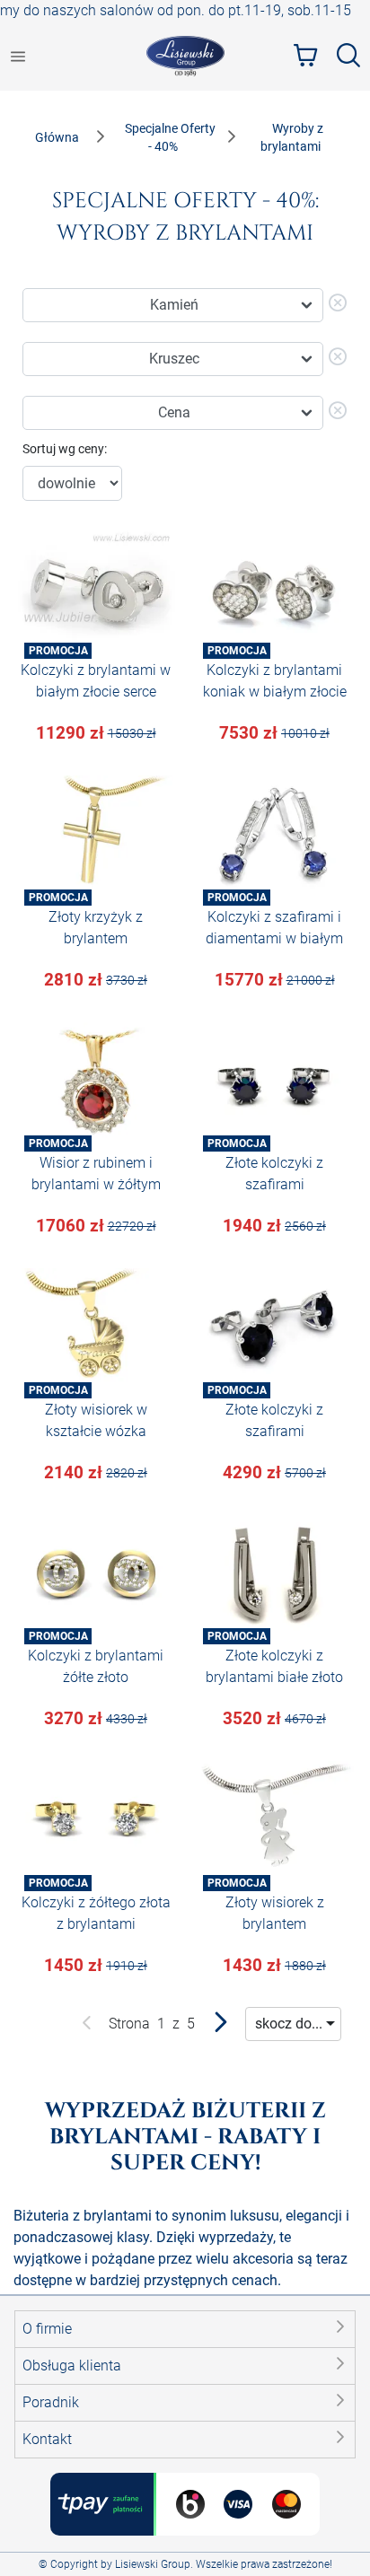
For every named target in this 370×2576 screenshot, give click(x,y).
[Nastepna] (220, 2026)
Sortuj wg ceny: (65, 449)
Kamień (174, 305)
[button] (185, 2329)
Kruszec (174, 359)
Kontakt (47, 2439)
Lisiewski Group (153, 2564)
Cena (174, 412)
